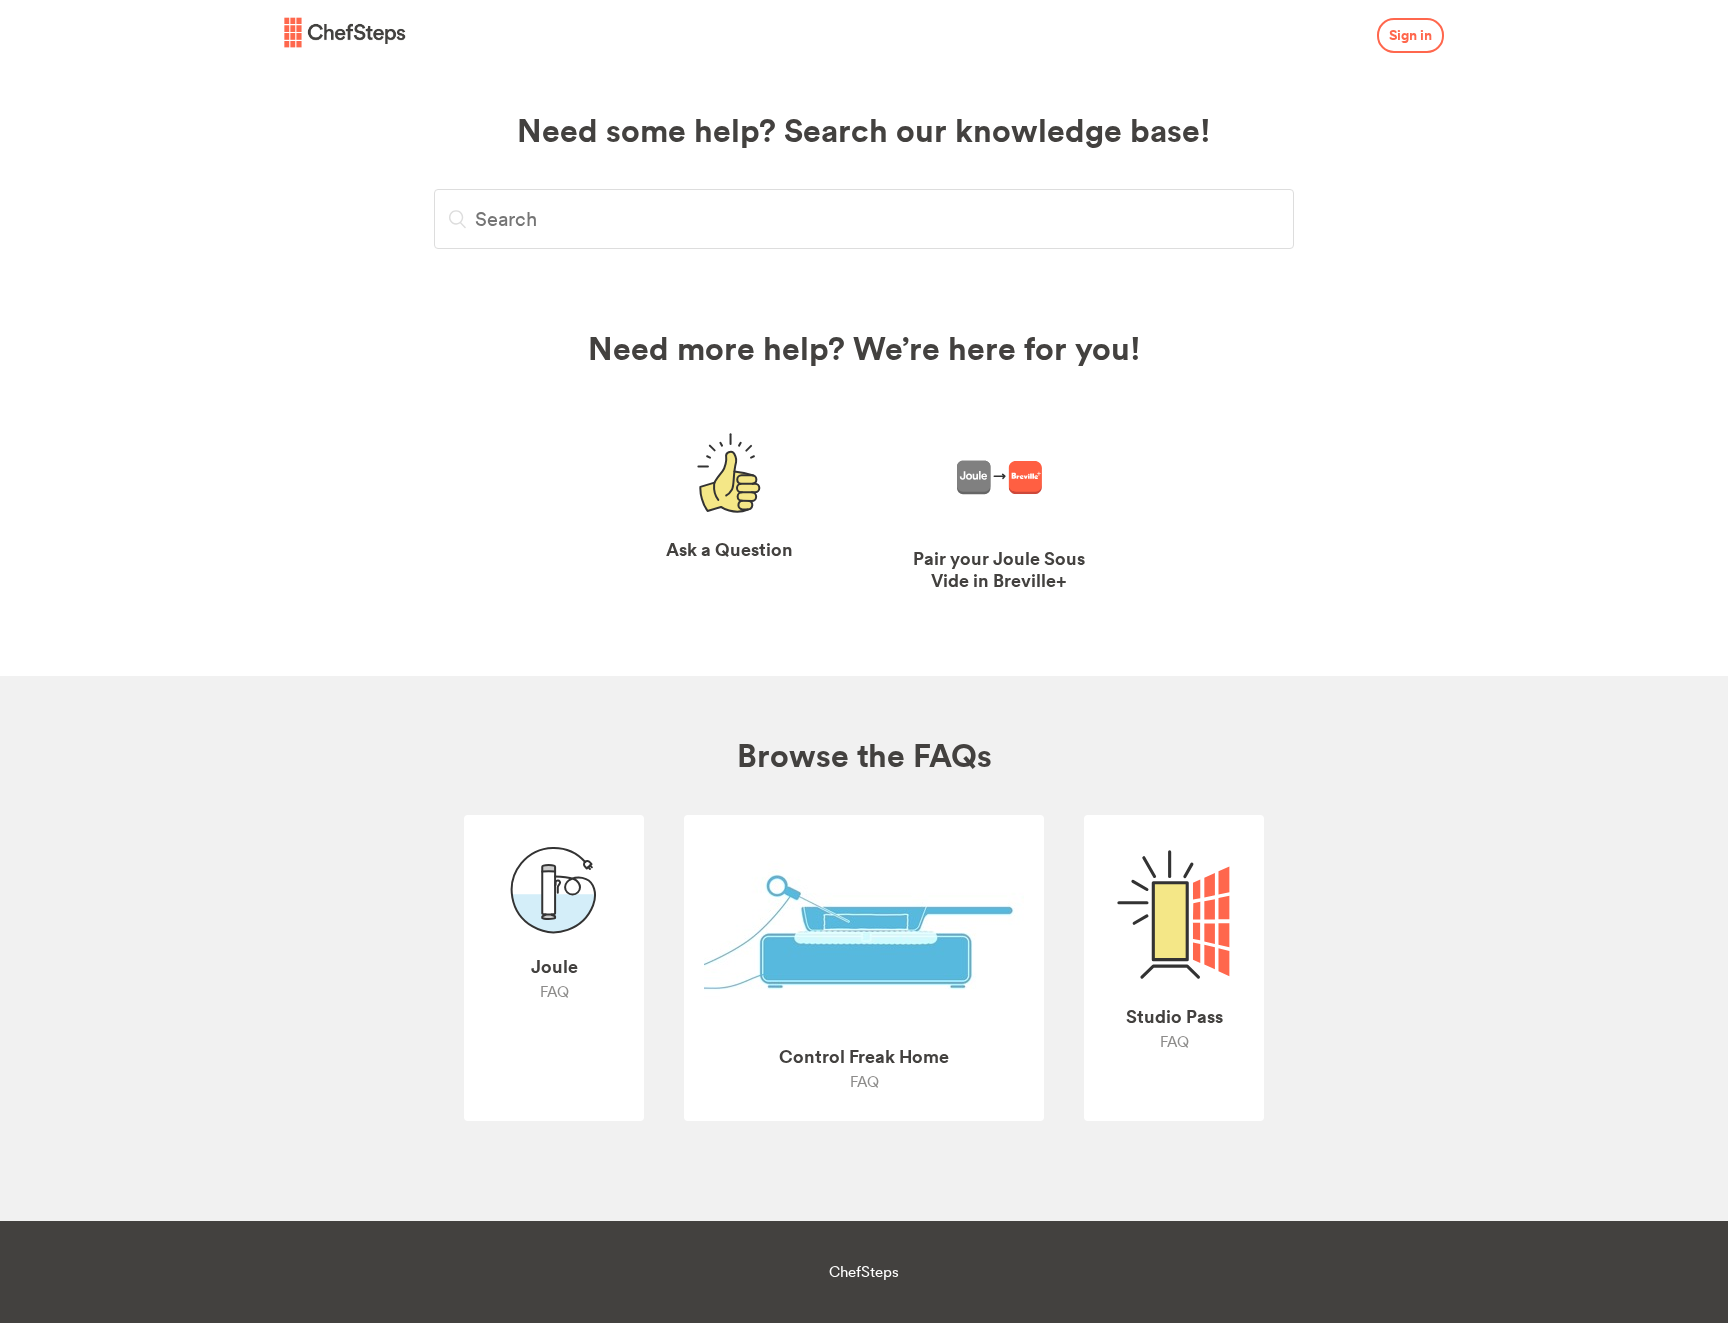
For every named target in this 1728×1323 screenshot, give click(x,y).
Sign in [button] (1410, 35)
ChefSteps (864, 1271)
